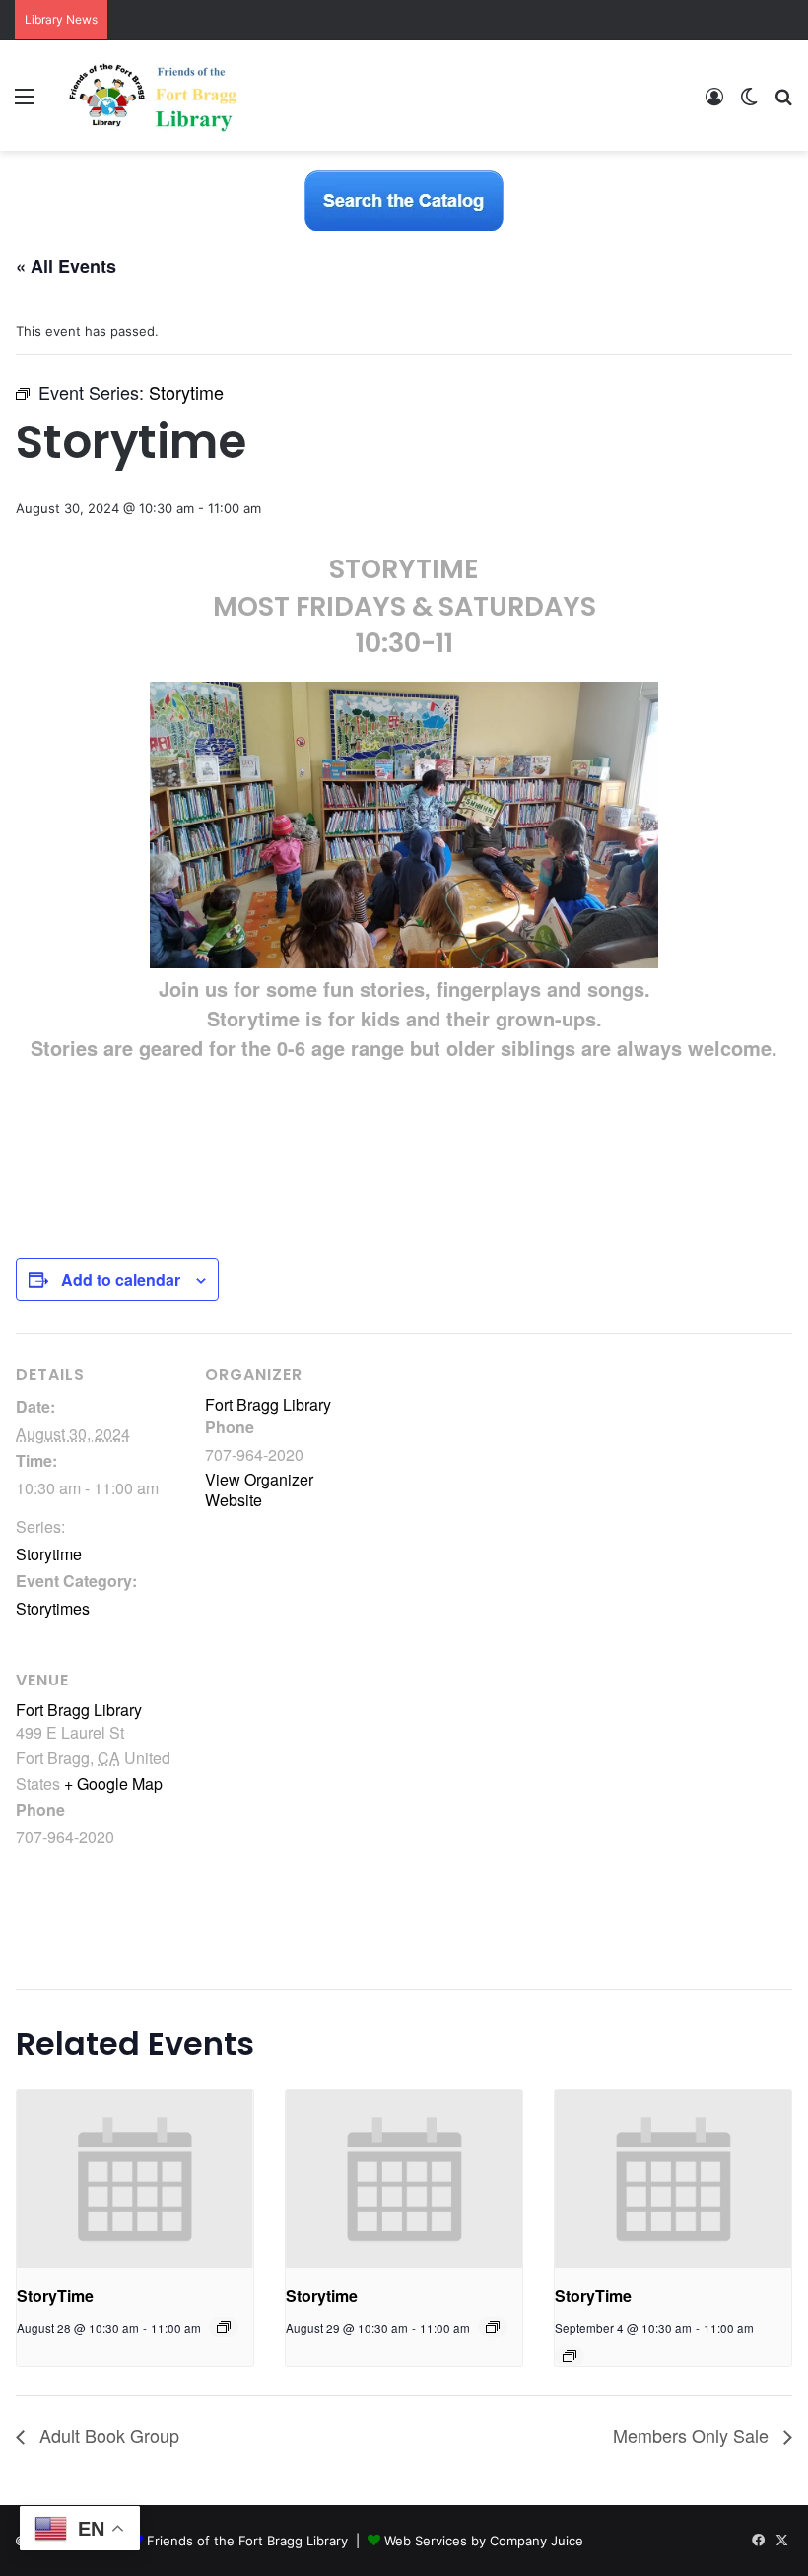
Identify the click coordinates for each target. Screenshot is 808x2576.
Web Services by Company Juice (484, 2541)
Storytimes (53, 1608)
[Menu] (25, 103)
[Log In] (714, 103)
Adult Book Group (107, 2435)
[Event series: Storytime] (493, 2327)
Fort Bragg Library (268, 1404)
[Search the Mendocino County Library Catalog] (404, 200)
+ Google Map (113, 1783)
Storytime (49, 1554)
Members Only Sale (693, 2435)
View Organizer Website (259, 1489)
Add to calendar (121, 1279)
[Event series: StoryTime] (224, 2327)
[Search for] (783, 103)
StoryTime (55, 2296)
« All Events (66, 266)
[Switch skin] (749, 103)
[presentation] (135, 2179)
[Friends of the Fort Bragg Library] (153, 96)
